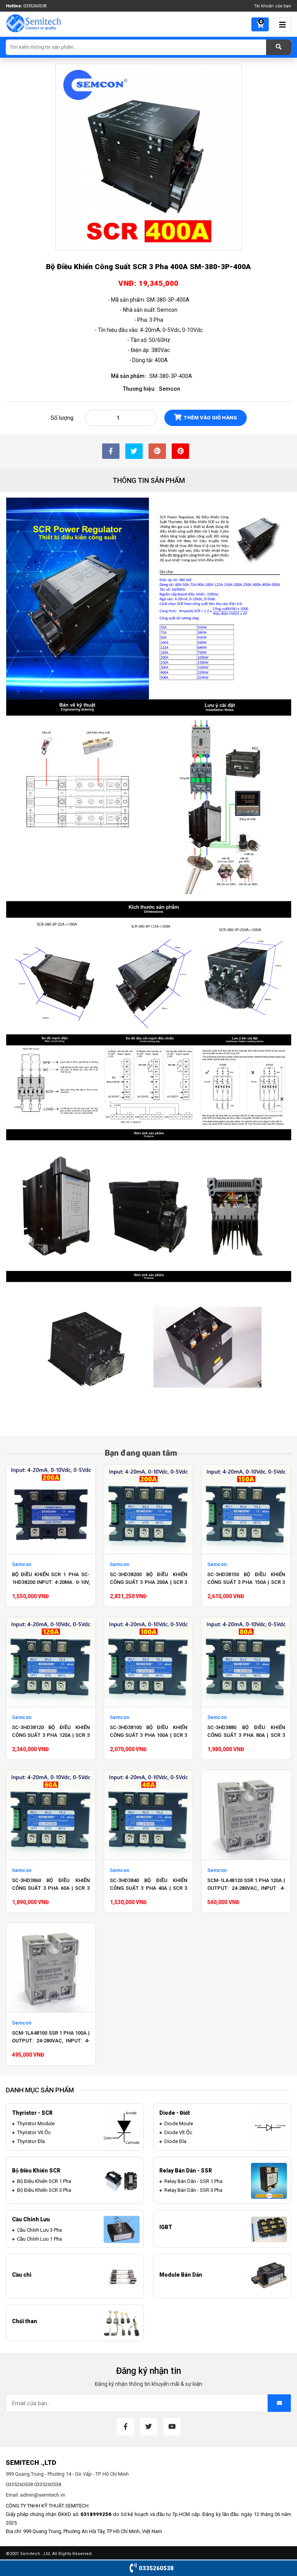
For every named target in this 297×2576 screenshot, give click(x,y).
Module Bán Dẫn (181, 2275)
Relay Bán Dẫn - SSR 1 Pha (193, 2181)
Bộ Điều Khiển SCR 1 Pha (44, 2181)
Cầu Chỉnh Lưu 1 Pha (39, 2239)
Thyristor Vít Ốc (34, 2132)
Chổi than (25, 2321)
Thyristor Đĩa (31, 2141)
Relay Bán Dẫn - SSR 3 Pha (193, 2190)
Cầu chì (22, 2275)
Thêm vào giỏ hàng (210, 418)
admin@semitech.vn (43, 2495)
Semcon (170, 389)
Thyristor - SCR (32, 2113)
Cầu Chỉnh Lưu (31, 2219)
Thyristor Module (36, 2123)
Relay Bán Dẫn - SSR (186, 2171)
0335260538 (35, 6)
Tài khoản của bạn (273, 6)
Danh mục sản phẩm (40, 2090)
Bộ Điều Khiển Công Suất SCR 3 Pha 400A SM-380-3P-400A (148, 267)
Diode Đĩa (175, 2141)
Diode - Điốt (175, 2113)
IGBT (166, 2227)
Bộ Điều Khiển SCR (36, 2171)
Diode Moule (179, 2123)
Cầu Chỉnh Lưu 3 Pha (39, 2230)
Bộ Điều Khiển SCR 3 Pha (44, 2190)
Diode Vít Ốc (178, 2132)
